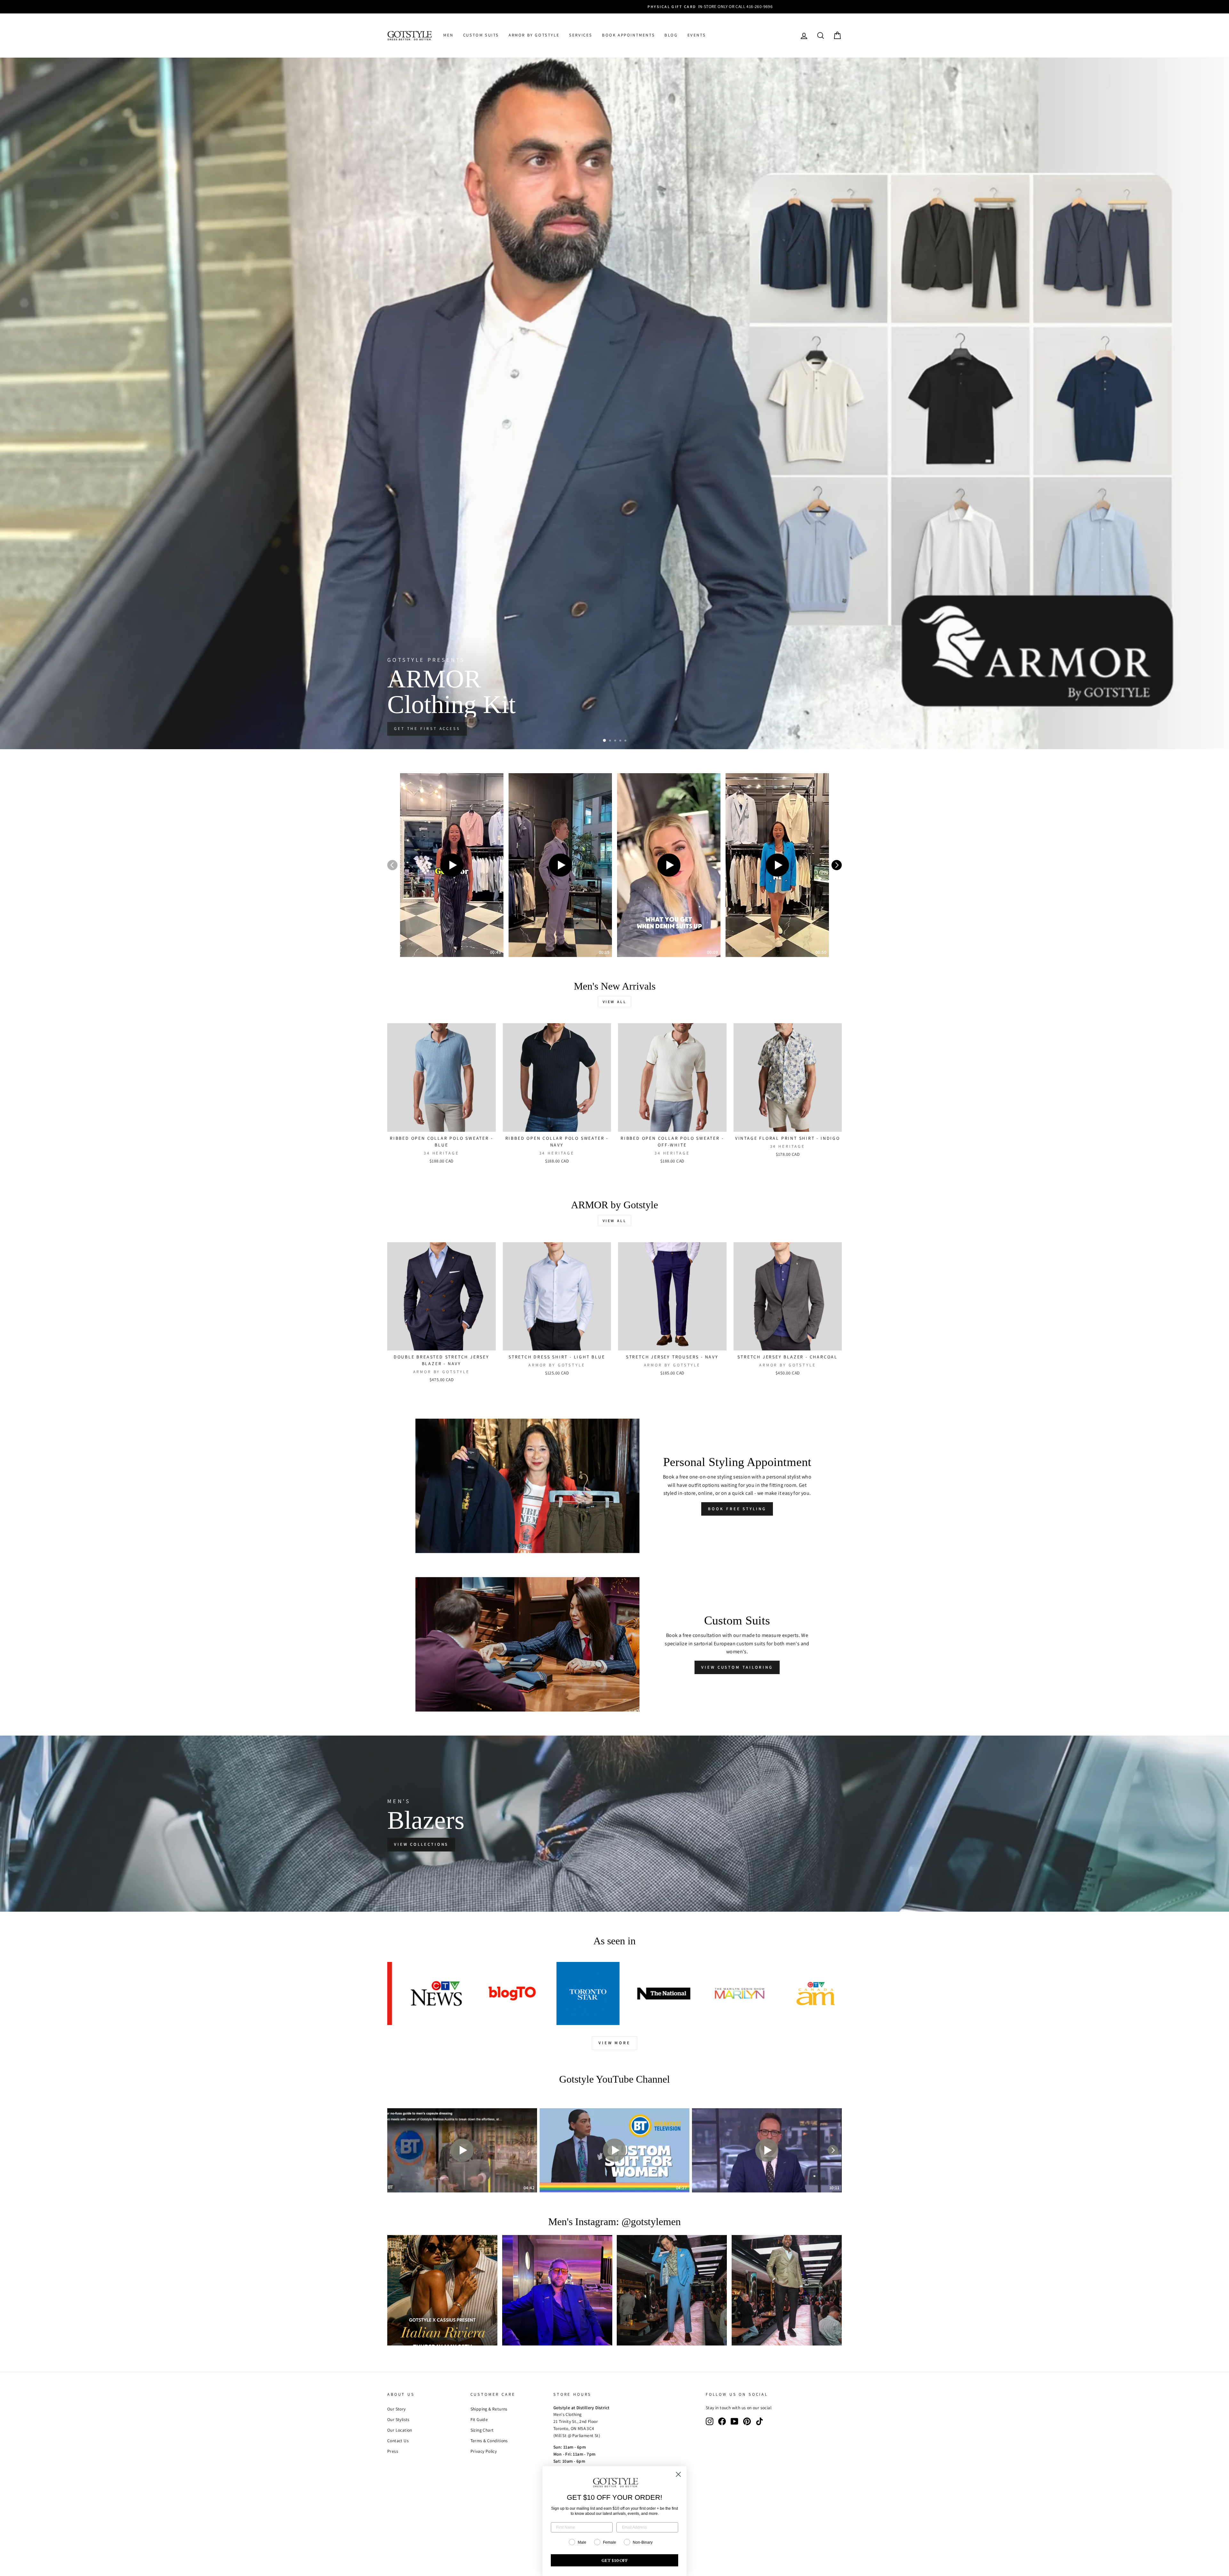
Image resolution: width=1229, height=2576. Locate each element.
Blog (671, 35)
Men (448, 35)
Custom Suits (481, 35)
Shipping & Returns (489, 2409)
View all (615, 1002)
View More (614, 2043)
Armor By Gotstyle (534, 35)
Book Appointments (628, 35)
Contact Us (398, 2441)
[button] (452, 865)
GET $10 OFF (615, 2560)
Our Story (397, 2409)
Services (581, 35)
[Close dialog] (678, 2474)
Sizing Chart (482, 2430)
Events (697, 35)
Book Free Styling (737, 1509)
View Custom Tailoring (737, 1667)
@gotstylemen (651, 2222)
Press (393, 2451)
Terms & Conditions (489, 2441)
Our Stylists (398, 2419)
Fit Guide (479, 2419)
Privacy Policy (484, 2451)
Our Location (400, 2430)
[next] (837, 865)
